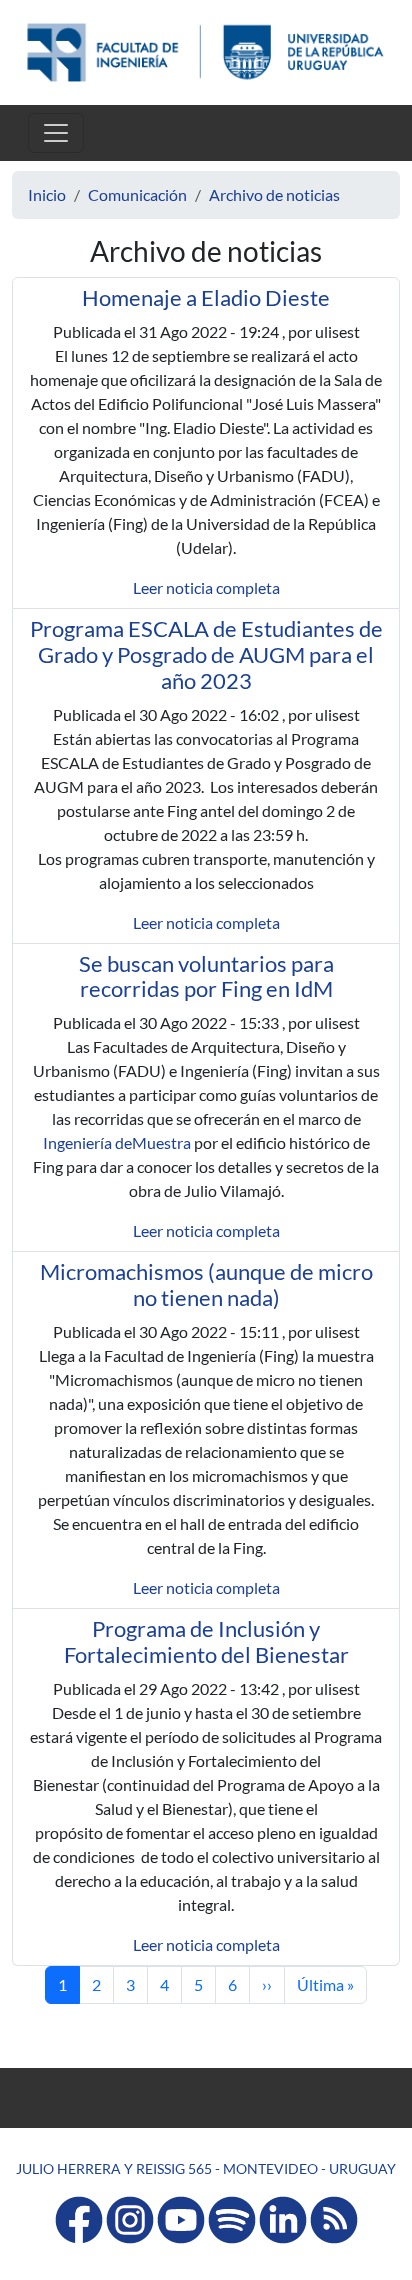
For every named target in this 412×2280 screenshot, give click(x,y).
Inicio (47, 194)
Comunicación (137, 194)
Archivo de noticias (274, 194)
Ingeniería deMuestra (117, 1142)
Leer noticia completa (206, 587)
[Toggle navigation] (56, 133)
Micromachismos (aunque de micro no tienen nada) (206, 1285)
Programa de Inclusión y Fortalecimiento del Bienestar (206, 1642)
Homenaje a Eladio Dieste (206, 298)
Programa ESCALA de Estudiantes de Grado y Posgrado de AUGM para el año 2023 (206, 655)
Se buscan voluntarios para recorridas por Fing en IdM (206, 977)
